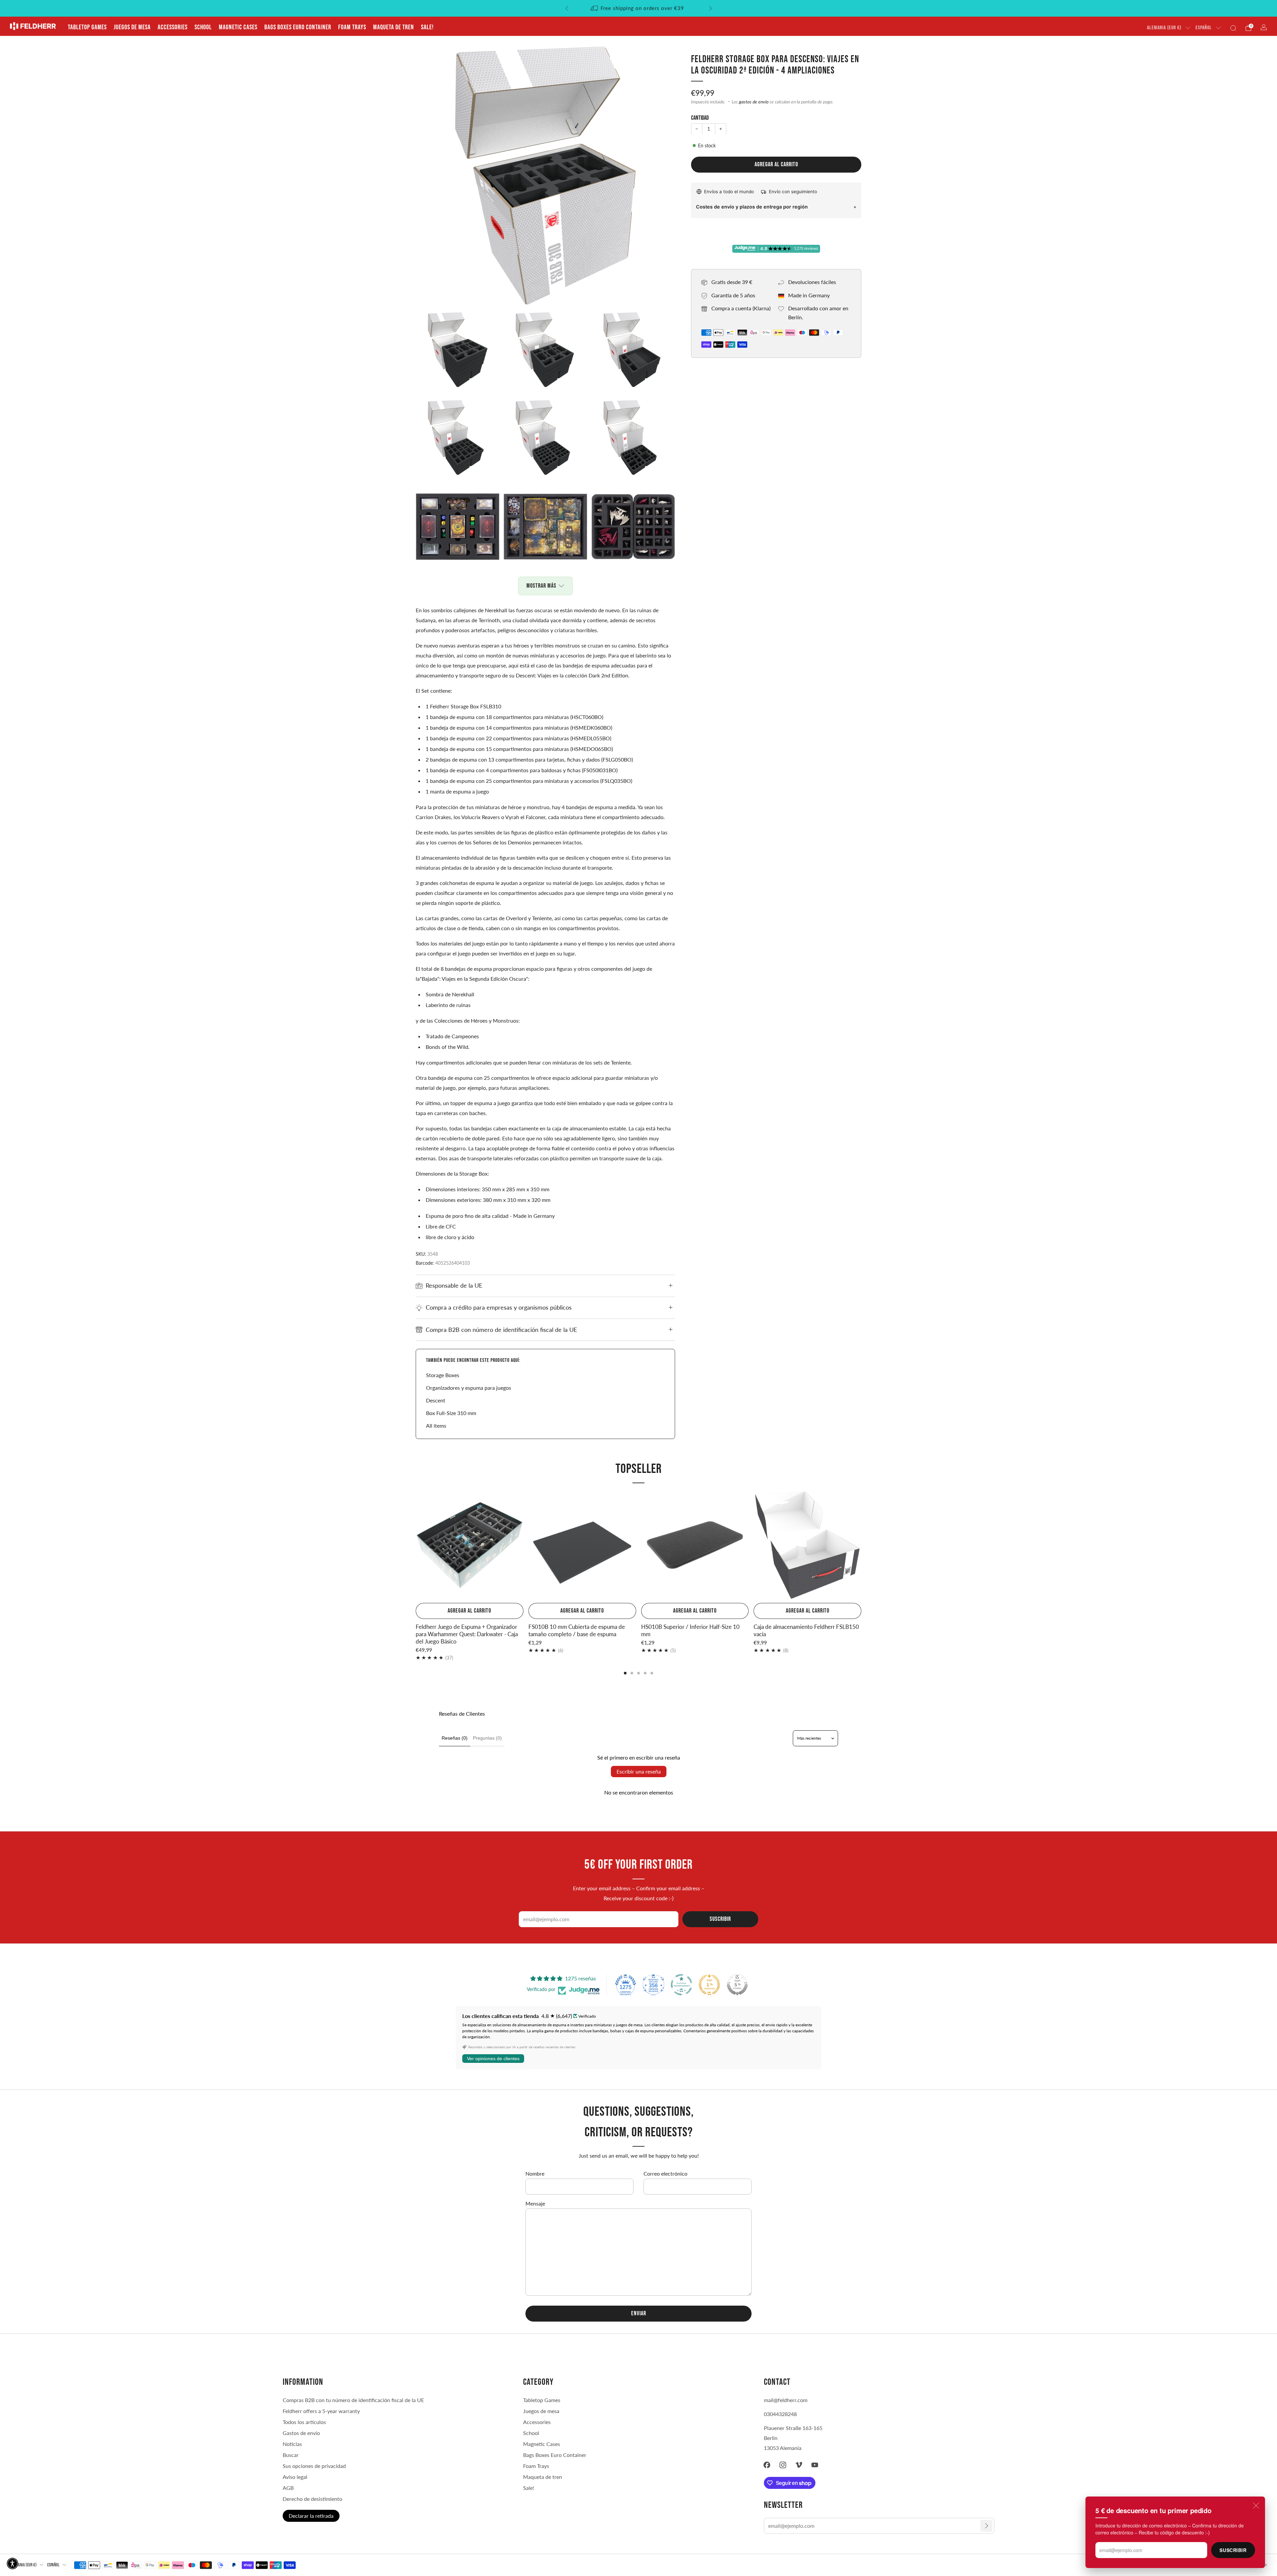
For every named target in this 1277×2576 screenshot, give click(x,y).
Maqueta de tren (394, 27)
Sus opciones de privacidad (314, 2466)
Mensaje (535, 2203)
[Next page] (861, 1546)
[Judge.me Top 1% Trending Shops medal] (709, 1985)
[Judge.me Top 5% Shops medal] (737, 1985)
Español (1204, 28)
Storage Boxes (443, 1375)
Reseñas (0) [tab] (455, 1738)
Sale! (427, 27)
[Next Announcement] (711, 8)
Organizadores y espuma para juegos (469, 1388)
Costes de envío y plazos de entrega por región (752, 206)
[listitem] (639, 8)
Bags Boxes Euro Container (298, 27)
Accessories (173, 27)
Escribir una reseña (639, 1771)
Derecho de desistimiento (312, 2499)
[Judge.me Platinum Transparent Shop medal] (681, 1985)
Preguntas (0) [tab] (487, 1738)
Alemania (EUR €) (1164, 28)
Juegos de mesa (132, 27)
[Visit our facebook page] (767, 2465)
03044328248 (780, 2414)
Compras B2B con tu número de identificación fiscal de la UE (353, 2400)
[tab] (625, 1673)
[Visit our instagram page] (783, 2465)
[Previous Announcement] (567, 8)
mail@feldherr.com (786, 2400)
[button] (12, 2564)
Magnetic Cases (238, 27)
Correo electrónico (665, 2173)
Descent (436, 1400)
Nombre (535, 2173)
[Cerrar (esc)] (1256, 2505)
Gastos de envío (301, 2433)
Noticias (292, 2444)
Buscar (291, 2455)
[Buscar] (1233, 28)
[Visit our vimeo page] (799, 2465)
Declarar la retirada (311, 2516)
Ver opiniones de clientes (493, 2059)
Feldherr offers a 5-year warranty (321, 2411)
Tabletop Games (87, 27)
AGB (288, 2488)
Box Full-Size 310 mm (451, 1413)
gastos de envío (754, 102)
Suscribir (1233, 2550)
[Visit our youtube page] (815, 2465)
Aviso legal (295, 2477)
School (203, 27)
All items (436, 1426)
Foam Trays (352, 27)
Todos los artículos (304, 2422)
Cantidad (700, 118)
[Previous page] (416, 1546)
